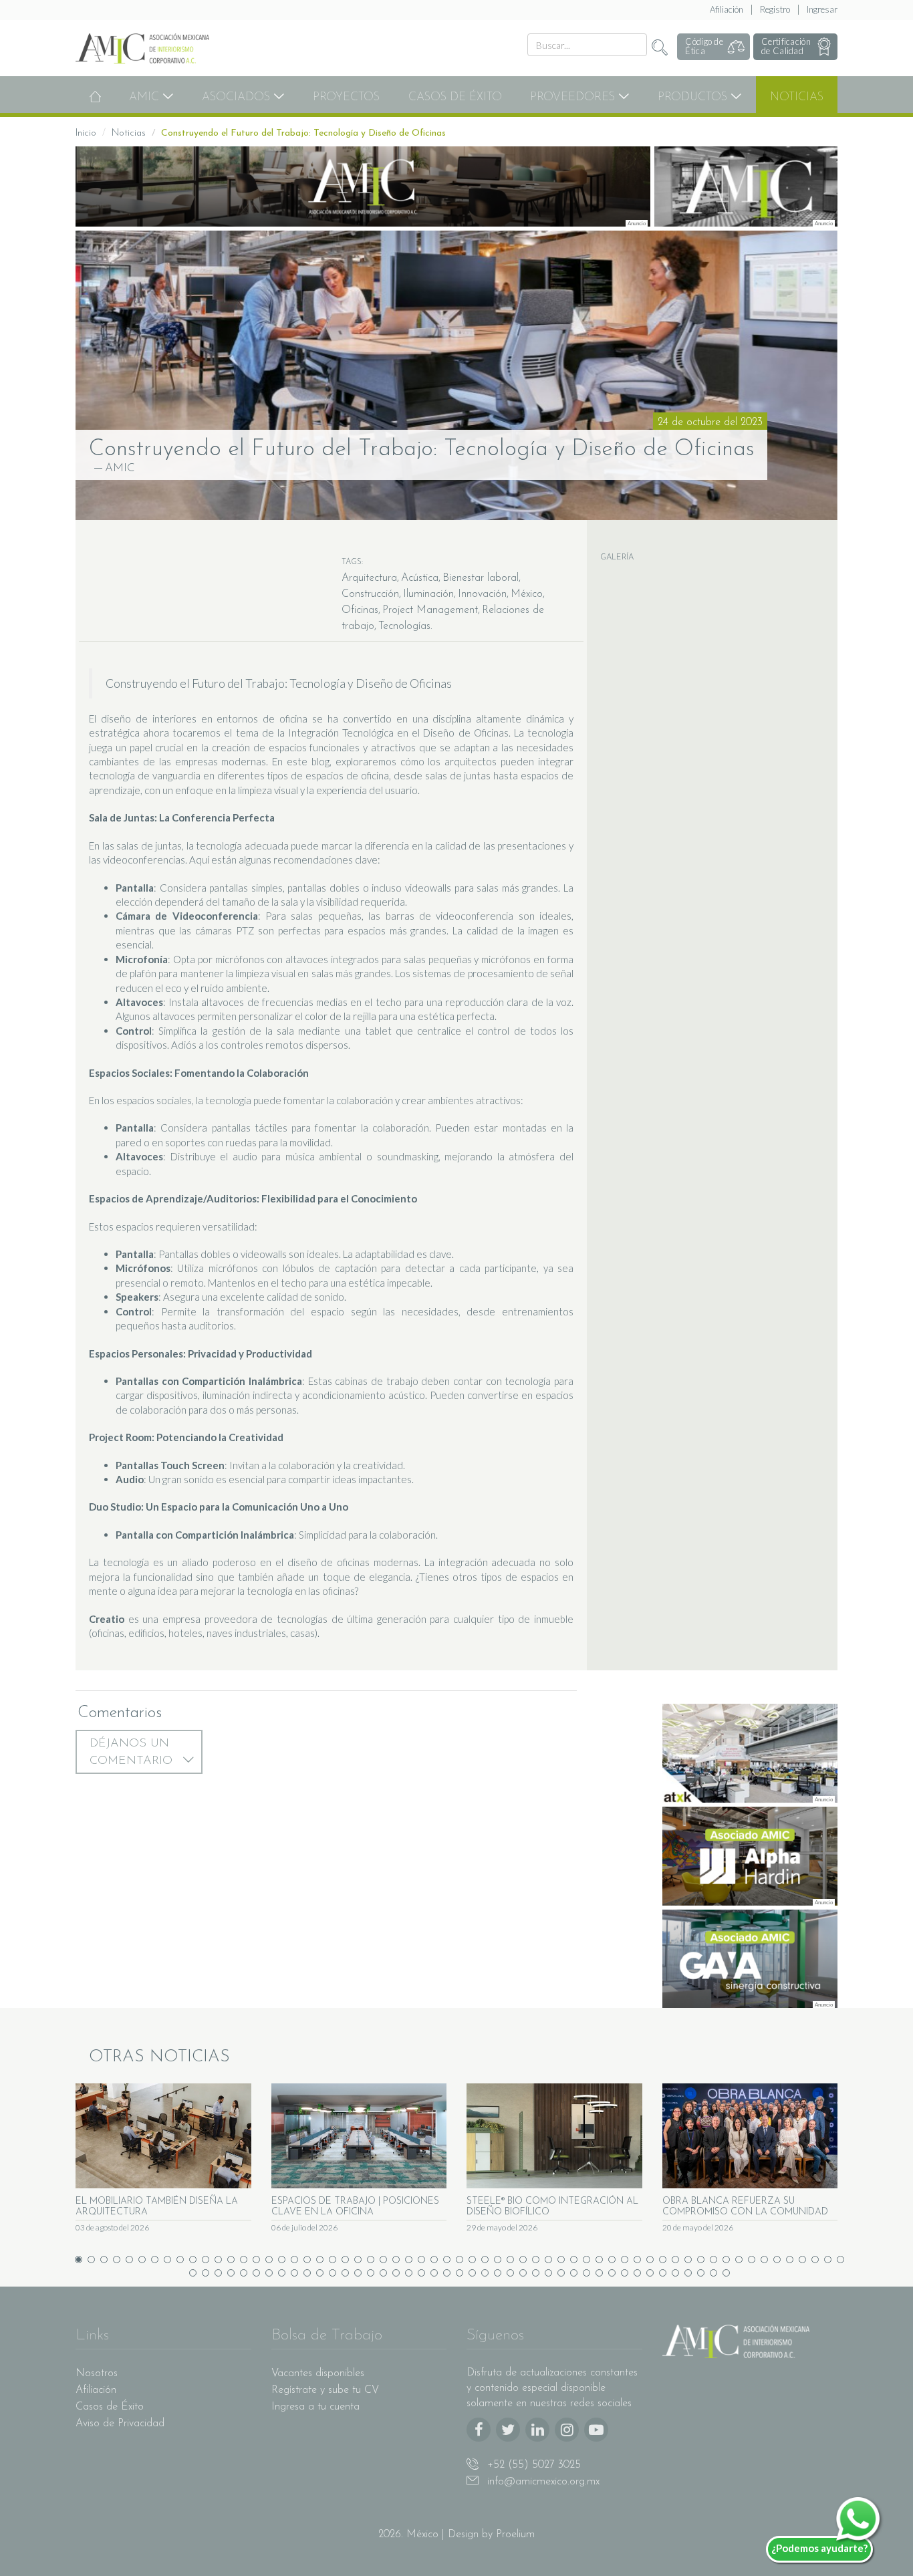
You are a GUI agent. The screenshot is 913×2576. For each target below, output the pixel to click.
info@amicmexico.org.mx (542, 2482)
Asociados (238, 97)
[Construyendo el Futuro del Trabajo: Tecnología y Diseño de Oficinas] (456, 375)
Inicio (86, 133)
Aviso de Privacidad (120, 2424)
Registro (775, 9)
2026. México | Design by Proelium (456, 2535)
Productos (694, 97)
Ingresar (822, 9)
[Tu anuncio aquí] (363, 186)
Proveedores (574, 97)
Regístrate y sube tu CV (325, 2390)
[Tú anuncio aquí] (746, 186)
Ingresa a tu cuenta (315, 2407)
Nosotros (97, 2373)
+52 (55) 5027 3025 (532, 2465)
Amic (146, 97)
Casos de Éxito (455, 97)
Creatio (109, 1619)
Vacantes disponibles (318, 2373)
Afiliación (727, 9)
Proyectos (346, 97)
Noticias (797, 97)
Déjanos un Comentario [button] (133, 1753)
